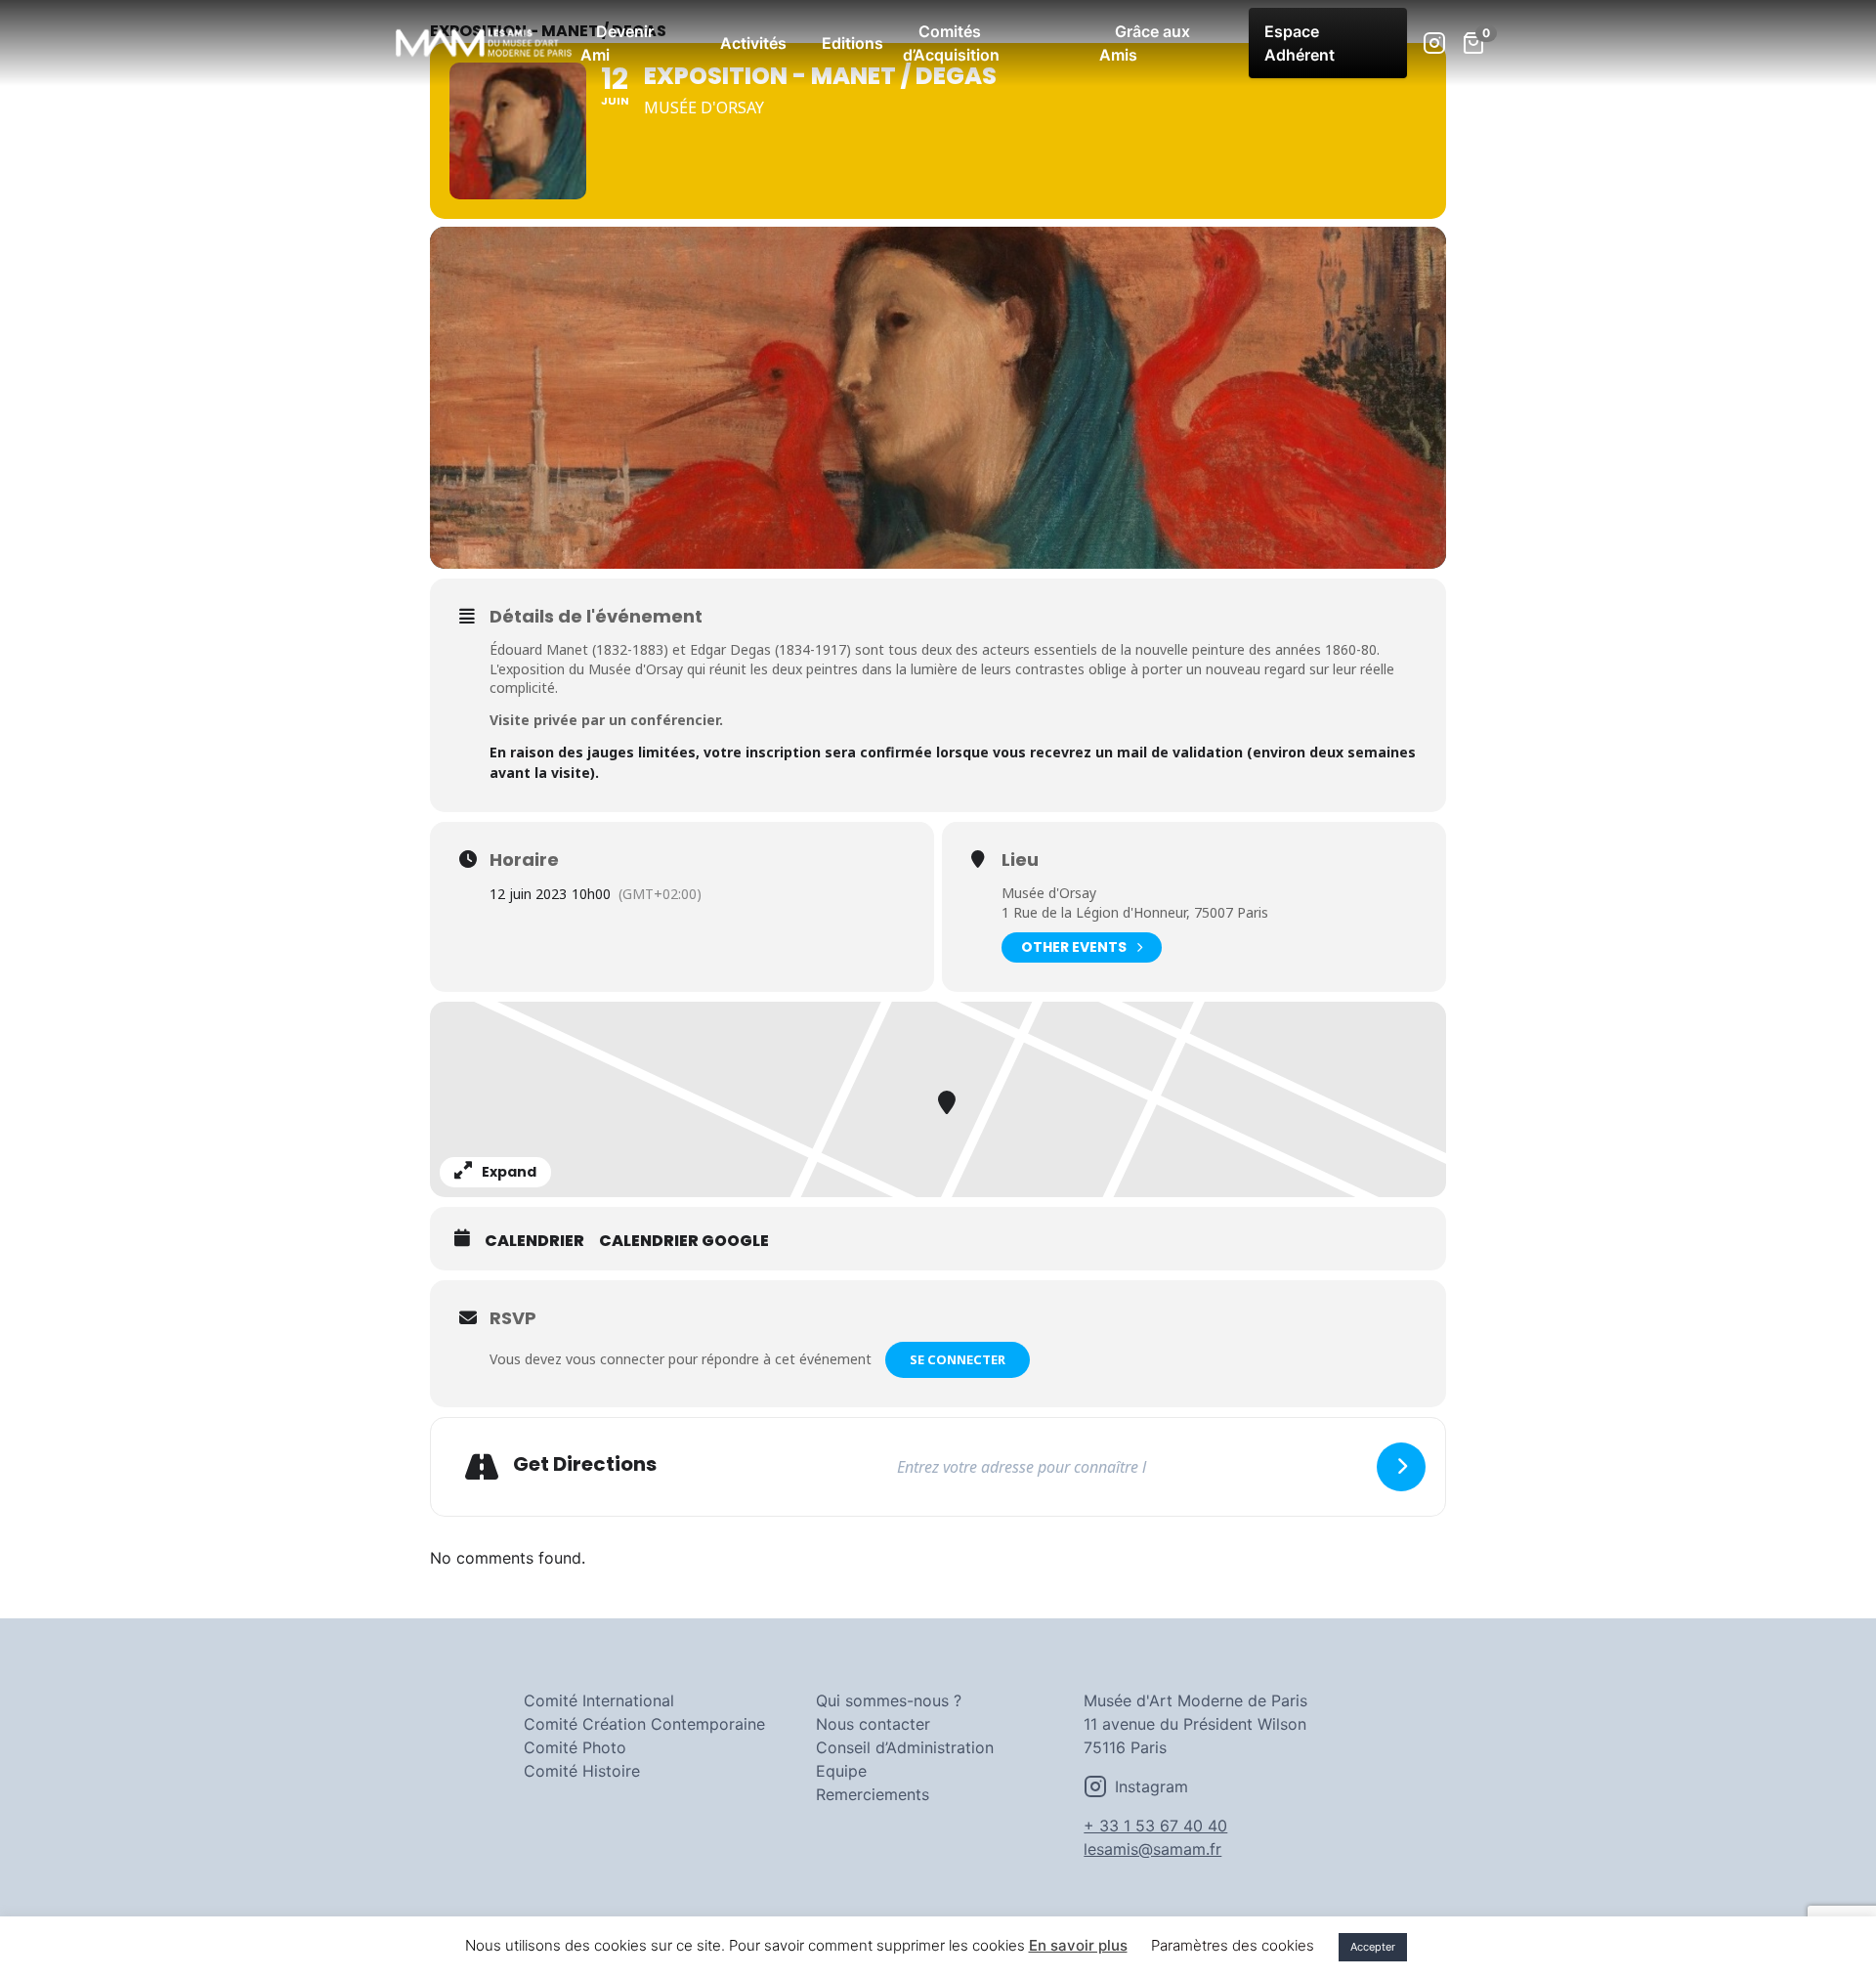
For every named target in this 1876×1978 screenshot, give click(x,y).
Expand (509, 1172)
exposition (532, 669)
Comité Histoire (582, 1771)
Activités (753, 43)
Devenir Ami (617, 43)
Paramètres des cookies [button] (1233, 1945)
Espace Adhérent (1300, 43)
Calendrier (534, 1241)
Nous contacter (873, 1724)
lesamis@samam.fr (1152, 1849)
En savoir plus (1078, 1945)
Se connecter (958, 1359)
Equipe (841, 1771)
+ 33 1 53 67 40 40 (1155, 1826)
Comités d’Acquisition (951, 43)
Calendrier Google (684, 1241)
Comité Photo (575, 1747)
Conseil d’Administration (905, 1747)
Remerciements (873, 1794)
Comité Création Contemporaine (644, 1724)
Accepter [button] (1373, 1947)
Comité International (599, 1700)
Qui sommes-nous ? (889, 1700)
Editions (853, 43)
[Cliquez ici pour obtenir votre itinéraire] (1401, 1467)
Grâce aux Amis (1145, 43)
